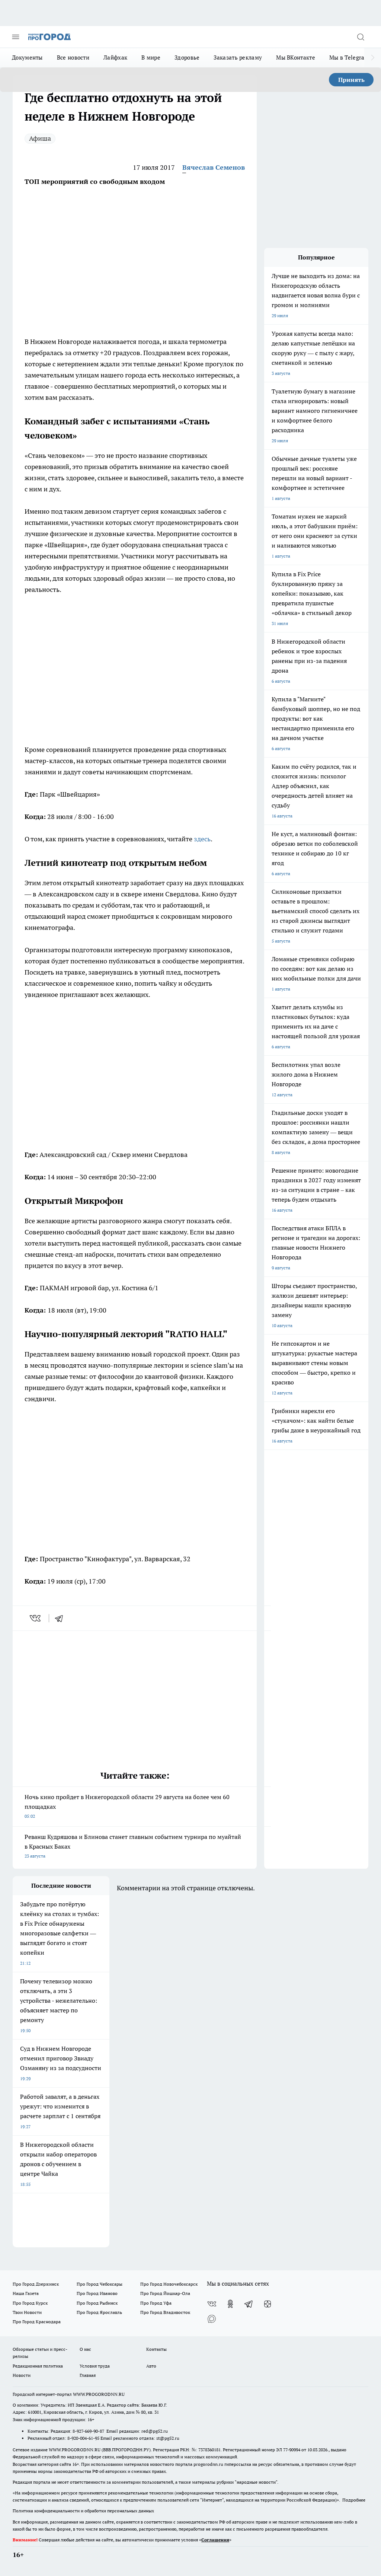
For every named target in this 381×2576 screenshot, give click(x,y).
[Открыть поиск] (361, 37)
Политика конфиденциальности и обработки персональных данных (83, 2511)
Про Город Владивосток (165, 2312)
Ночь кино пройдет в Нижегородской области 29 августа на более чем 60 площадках (127, 1806)
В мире (151, 58)
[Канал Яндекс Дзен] (268, 2304)
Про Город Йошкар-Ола (165, 2293)
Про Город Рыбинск (97, 2303)
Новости (22, 2375)
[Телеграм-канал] (249, 2304)
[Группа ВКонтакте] (212, 2304)
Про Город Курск (30, 2303)
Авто (151, 2366)
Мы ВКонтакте (296, 58)
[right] (373, 58)
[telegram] (61, 1618)
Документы (27, 58)
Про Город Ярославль (99, 2312)
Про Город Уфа (156, 2303)
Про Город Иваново (97, 2293)
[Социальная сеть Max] (212, 2319)
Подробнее (354, 2500)
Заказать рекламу (238, 58)
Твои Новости (27, 2312)
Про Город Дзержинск (36, 2284)
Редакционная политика (38, 2366)
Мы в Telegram (349, 58)
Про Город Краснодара (37, 2322)
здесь (202, 839)
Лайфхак (115, 58)
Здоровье (187, 58)
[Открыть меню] (16, 37)
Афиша (40, 138)
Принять (351, 80)
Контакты (156, 2349)
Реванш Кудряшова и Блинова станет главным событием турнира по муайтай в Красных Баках (133, 1846)
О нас (85, 2349)
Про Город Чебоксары (100, 2284)
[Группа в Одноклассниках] (230, 2304)
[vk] (36, 1618)
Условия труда (95, 2366)
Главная (88, 2375)
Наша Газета (26, 2293)
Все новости (73, 58)
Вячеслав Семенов (214, 167)
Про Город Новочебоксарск (169, 2284)
